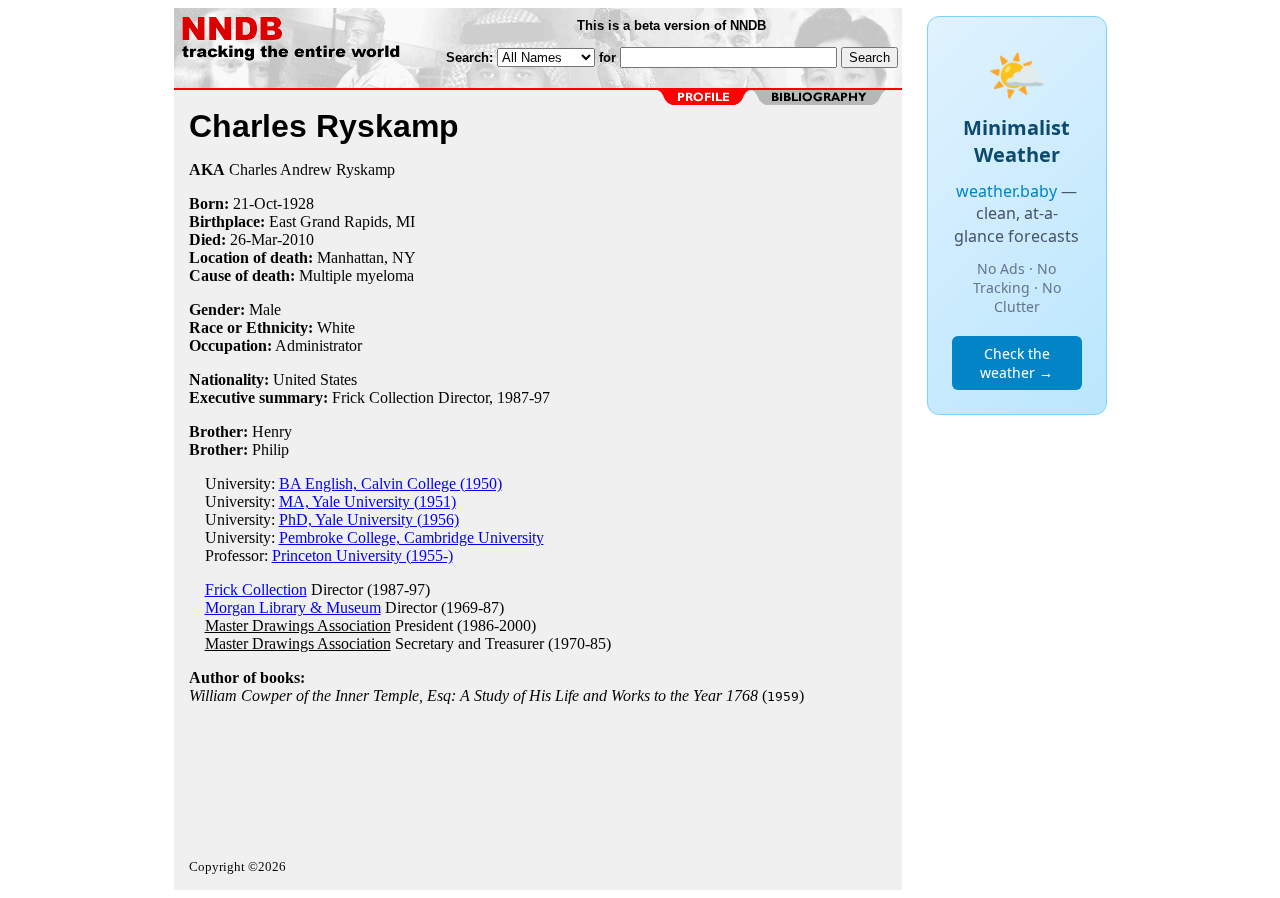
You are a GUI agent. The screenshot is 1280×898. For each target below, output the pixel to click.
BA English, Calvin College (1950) (390, 483)
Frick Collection (256, 589)
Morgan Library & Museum (293, 607)
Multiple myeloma (356, 275)
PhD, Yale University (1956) (369, 519)
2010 (298, 239)
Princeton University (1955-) (362, 555)
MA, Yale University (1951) (367, 501)
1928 (298, 203)
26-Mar (253, 239)
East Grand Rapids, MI (342, 221)
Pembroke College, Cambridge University (411, 537)
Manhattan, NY (366, 257)
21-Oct (255, 203)
